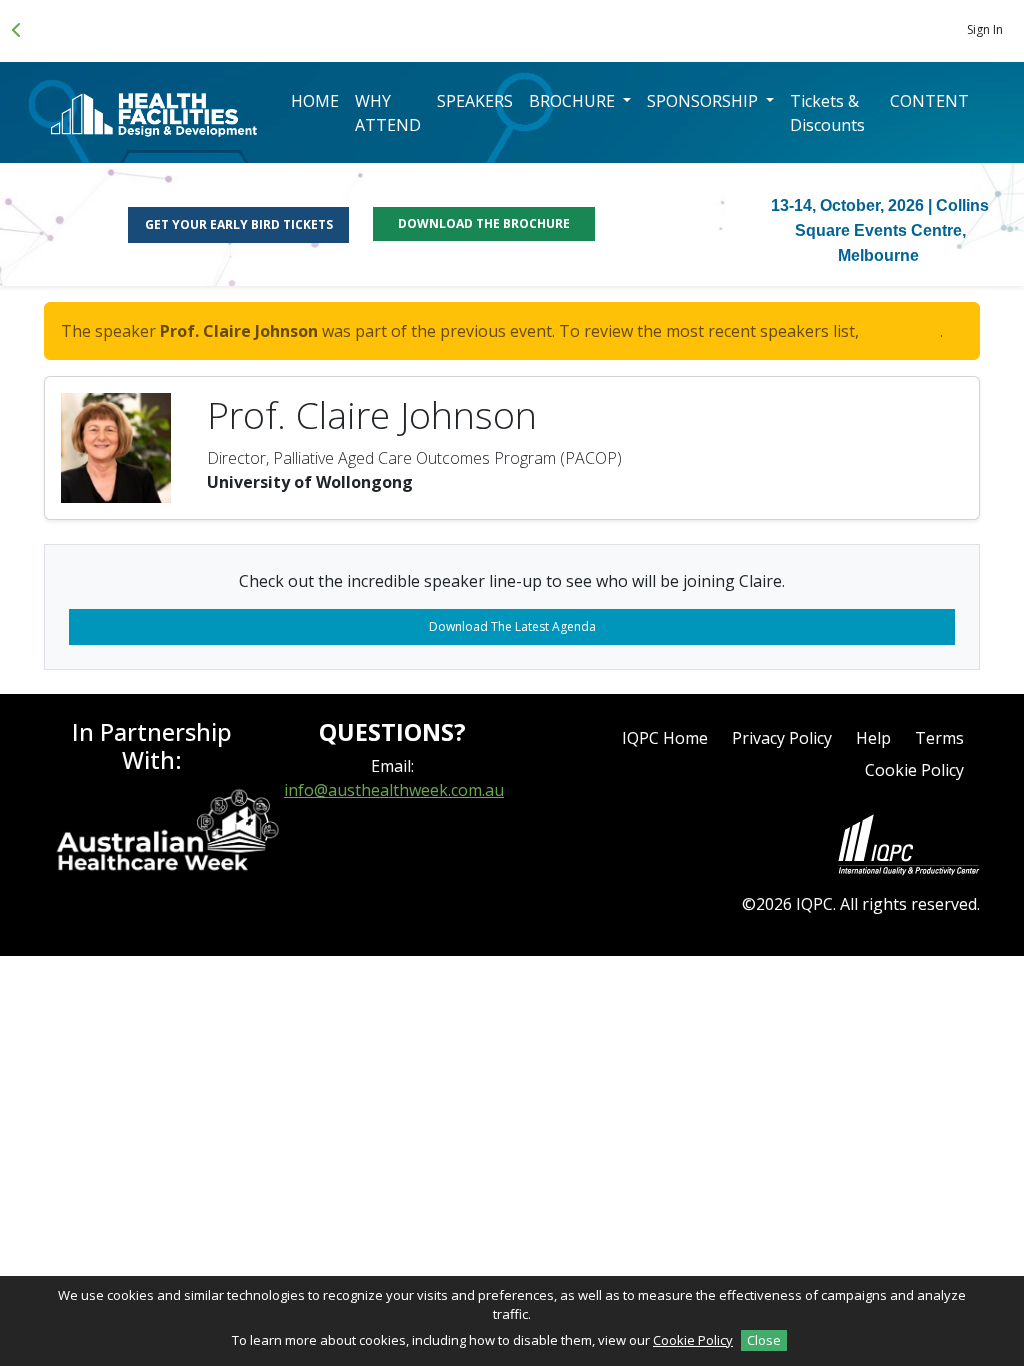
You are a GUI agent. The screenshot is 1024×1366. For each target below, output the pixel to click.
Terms (939, 738)
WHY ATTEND (388, 113)
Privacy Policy (782, 738)
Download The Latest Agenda (512, 626)
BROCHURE (574, 101)
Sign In (985, 29)
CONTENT (929, 101)
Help (873, 738)
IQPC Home (665, 738)
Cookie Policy (914, 770)
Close (764, 1340)
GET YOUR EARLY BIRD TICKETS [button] (239, 224)
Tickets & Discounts (827, 113)
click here (901, 331)
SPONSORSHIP (704, 101)
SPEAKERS (475, 101)
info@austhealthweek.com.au (394, 790)
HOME (315, 101)
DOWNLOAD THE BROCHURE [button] (484, 223)
